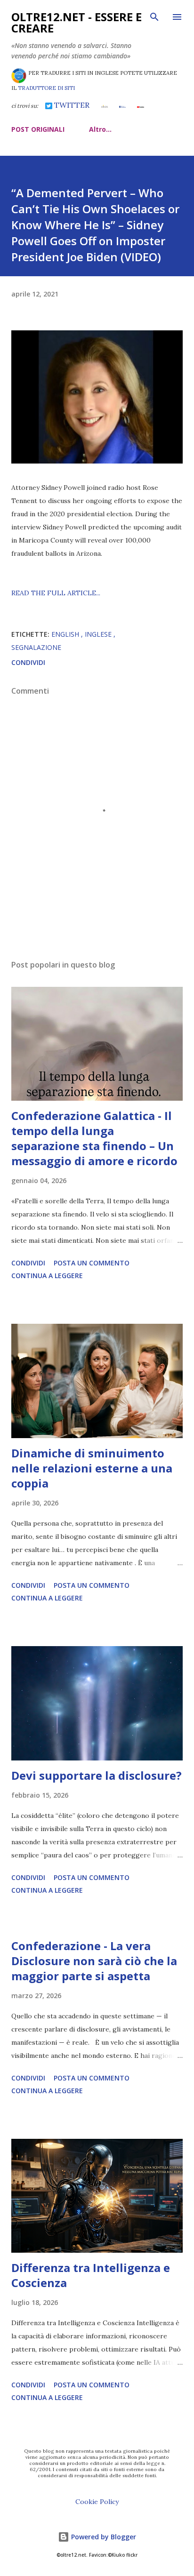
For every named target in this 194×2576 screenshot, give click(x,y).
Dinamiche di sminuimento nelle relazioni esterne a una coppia (92, 1468)
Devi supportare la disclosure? (97, 1775)
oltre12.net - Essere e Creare (77, 22)
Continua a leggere (47, 1276)
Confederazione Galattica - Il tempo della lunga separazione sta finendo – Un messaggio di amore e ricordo (94, 1138)
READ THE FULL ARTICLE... (56, 593)
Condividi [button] (28, 662)
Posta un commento (92, 1263)
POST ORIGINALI (38, 129)
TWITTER (71, 105)
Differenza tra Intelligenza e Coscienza (91, 2275)
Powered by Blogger (103, 2537)
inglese (99, 634)
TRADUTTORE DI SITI (46, 88)
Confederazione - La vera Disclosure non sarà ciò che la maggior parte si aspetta (94, 1961)
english (66, 634)
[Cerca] (154, 17)
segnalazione (36, 647)
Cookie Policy (97, 2502)
